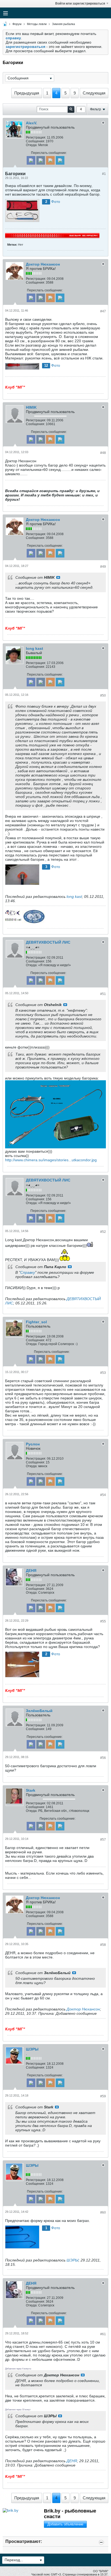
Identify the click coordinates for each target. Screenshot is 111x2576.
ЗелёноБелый (39, 1711)
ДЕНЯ (31, 1571)
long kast (34, 648)
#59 (103, 2096)
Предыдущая (27, 93)
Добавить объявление (65, 2524)
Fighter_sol (36, 1322)
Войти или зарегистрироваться (80, 3)
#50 (103, 696)
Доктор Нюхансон (43, 264)
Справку (28, 1272)
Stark (31, 1790)
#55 (103, 1621)
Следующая (94, 93)
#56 (103, 1758)
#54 (103, 1495)
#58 (103, 1945)
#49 (103, 567)
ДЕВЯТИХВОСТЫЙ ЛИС (48, 942)
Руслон (33, 1444)
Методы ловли (37, 24)
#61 (103, 2334)
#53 (103, 1373)
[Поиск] (71, 109)
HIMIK (31, 407)
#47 (103, 311)
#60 (103, 2212)
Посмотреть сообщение (58, 577)
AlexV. (32, 123)
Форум (17, 24)
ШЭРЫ (32, 2049)
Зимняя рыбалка (63, 24)
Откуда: (32, 145)
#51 (103, 994)
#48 (103, 453)
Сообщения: (35, 141)
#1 (104, 174)
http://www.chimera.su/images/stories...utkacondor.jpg (51, 1160)
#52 (103, 1232)
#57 (103, 1840)
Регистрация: (36, 137)
